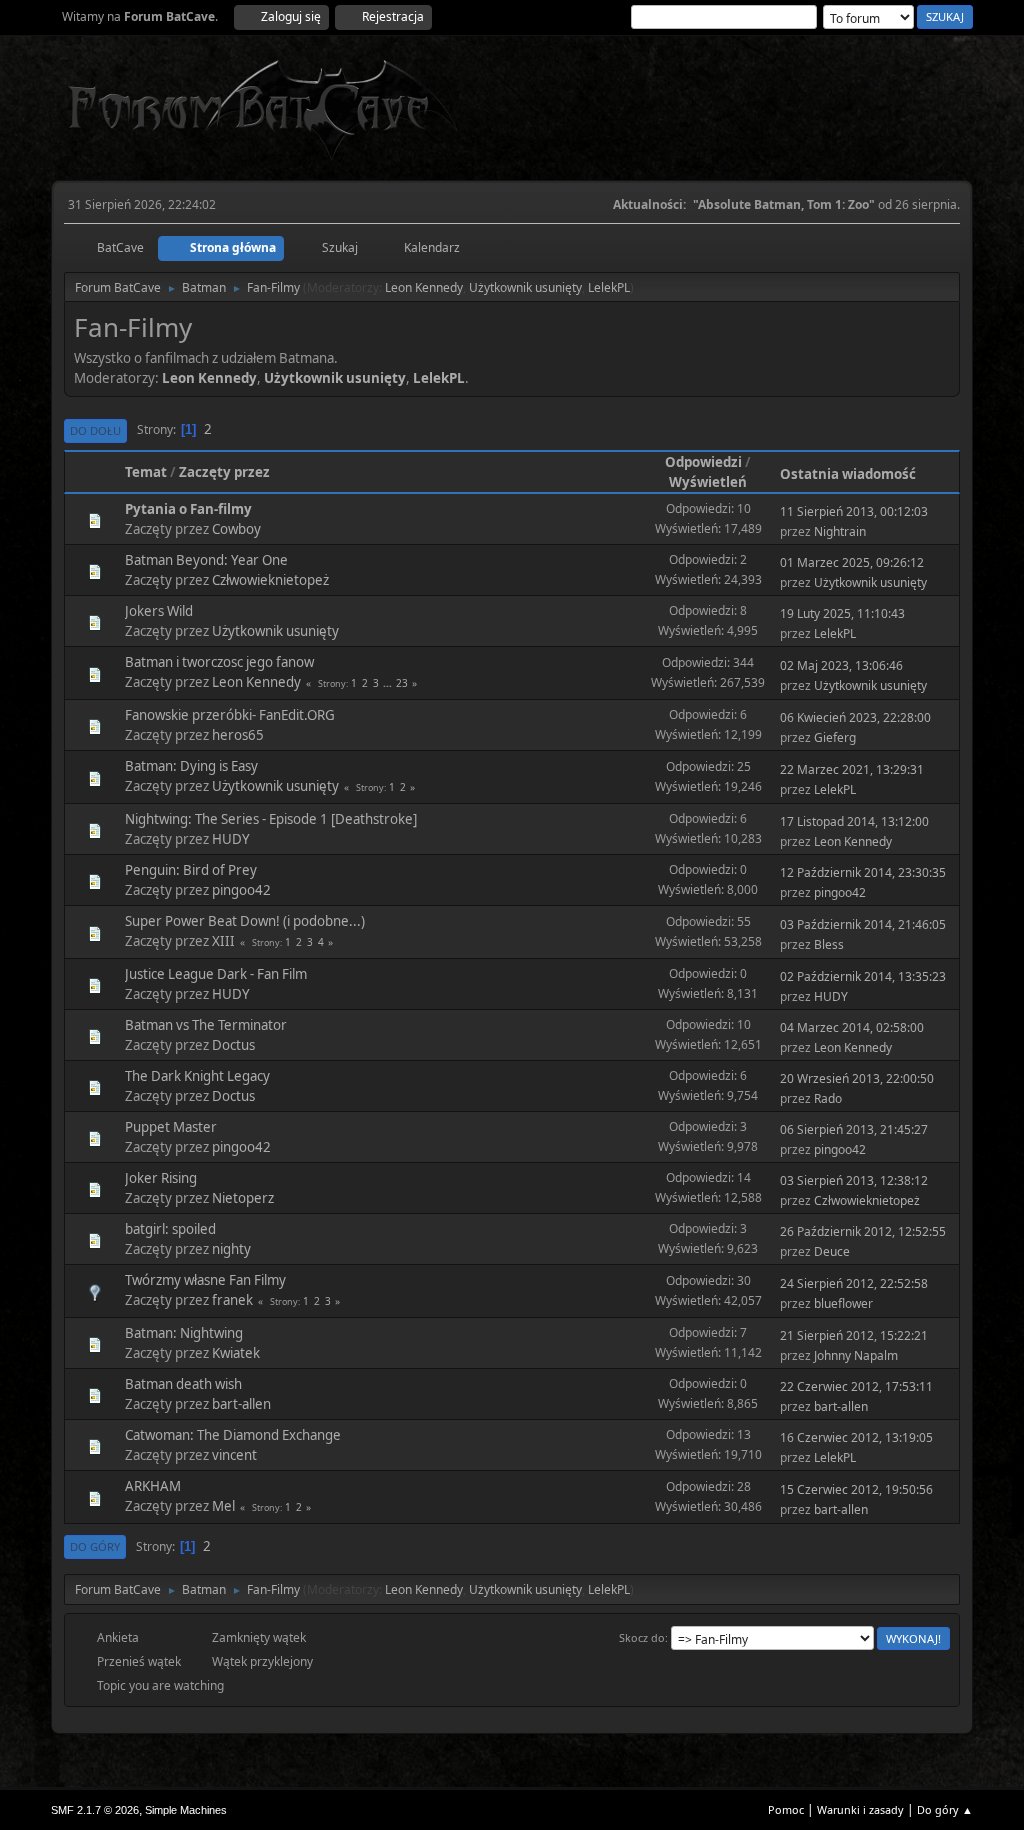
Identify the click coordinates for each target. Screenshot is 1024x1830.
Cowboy (236, 529)
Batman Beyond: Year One (206, 560)
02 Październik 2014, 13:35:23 (863, 976)
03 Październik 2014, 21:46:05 (863, 924)
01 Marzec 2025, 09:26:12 (852, 562)
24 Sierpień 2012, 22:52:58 (854, 1283)
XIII (223, 941)
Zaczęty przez (224, 472)
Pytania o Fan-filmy (188, 509)
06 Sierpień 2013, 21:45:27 (854, 1129)
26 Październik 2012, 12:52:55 (863, 1231)
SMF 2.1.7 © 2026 (95, 1810)
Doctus (233, 1045)
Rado (828, 1098)
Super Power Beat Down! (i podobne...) (245, 921)
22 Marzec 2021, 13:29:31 (852, 769)
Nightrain (840, 531)
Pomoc (786, 1809)
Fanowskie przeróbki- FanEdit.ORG (230, 715)
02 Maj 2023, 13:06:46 (841, 665)
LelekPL (609, 287)
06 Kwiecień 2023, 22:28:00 (855, 717)
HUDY (231, 839)
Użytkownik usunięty (525, 287)
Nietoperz (243, 1198)
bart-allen (241, 1404)
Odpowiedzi (703, 462)
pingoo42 (241, 890)
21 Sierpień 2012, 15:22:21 (854, 1335)
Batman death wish (183, 1384)
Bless (829, 944)
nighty (231, 1249)
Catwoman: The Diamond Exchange (233, 1435)
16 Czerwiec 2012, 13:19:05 (856, 1437)
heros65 (238, 735)
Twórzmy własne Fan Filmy (205, 1280)
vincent (234, 1455)
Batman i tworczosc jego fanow (219, 662)
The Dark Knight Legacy (197, 1076)
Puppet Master (171, 1127)
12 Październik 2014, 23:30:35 (863, 872)
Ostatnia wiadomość (848, 474)
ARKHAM (153, 1486)
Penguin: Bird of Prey (191, 870)
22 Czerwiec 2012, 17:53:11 (856, 1386)
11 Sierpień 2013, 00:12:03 (854, 511)
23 (402, 683)
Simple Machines (186, 1810)
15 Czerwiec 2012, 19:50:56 (856, 1489)
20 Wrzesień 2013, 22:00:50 (857, 1078)
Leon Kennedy (424, 287)
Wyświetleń (708, 482)
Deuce (832, 1251)
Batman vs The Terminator (206, 1025)
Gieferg (835, 737)
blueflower (843, 1303)
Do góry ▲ (945, 1809)
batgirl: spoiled (170, 1229)
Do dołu (95, 430)
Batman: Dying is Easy (191, 766)
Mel (223, 1506)
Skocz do (642, 1637)
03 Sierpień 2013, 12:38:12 (854, 1180)
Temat (146, 472)
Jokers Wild (159, 611)
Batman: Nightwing (184, 1333)
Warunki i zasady (860, 1809)
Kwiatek (236, 1353)
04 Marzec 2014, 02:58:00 (852, 1027)
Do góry (95, 1546)
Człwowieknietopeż (270, 580)
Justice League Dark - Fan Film (216, 974)
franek (232, 1300)
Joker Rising (161, 1178)
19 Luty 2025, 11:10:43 (842, 613)
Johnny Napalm (856, 1355)
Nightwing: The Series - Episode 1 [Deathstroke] (271, 819)
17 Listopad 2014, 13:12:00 (854, 821)
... (389, 683)
